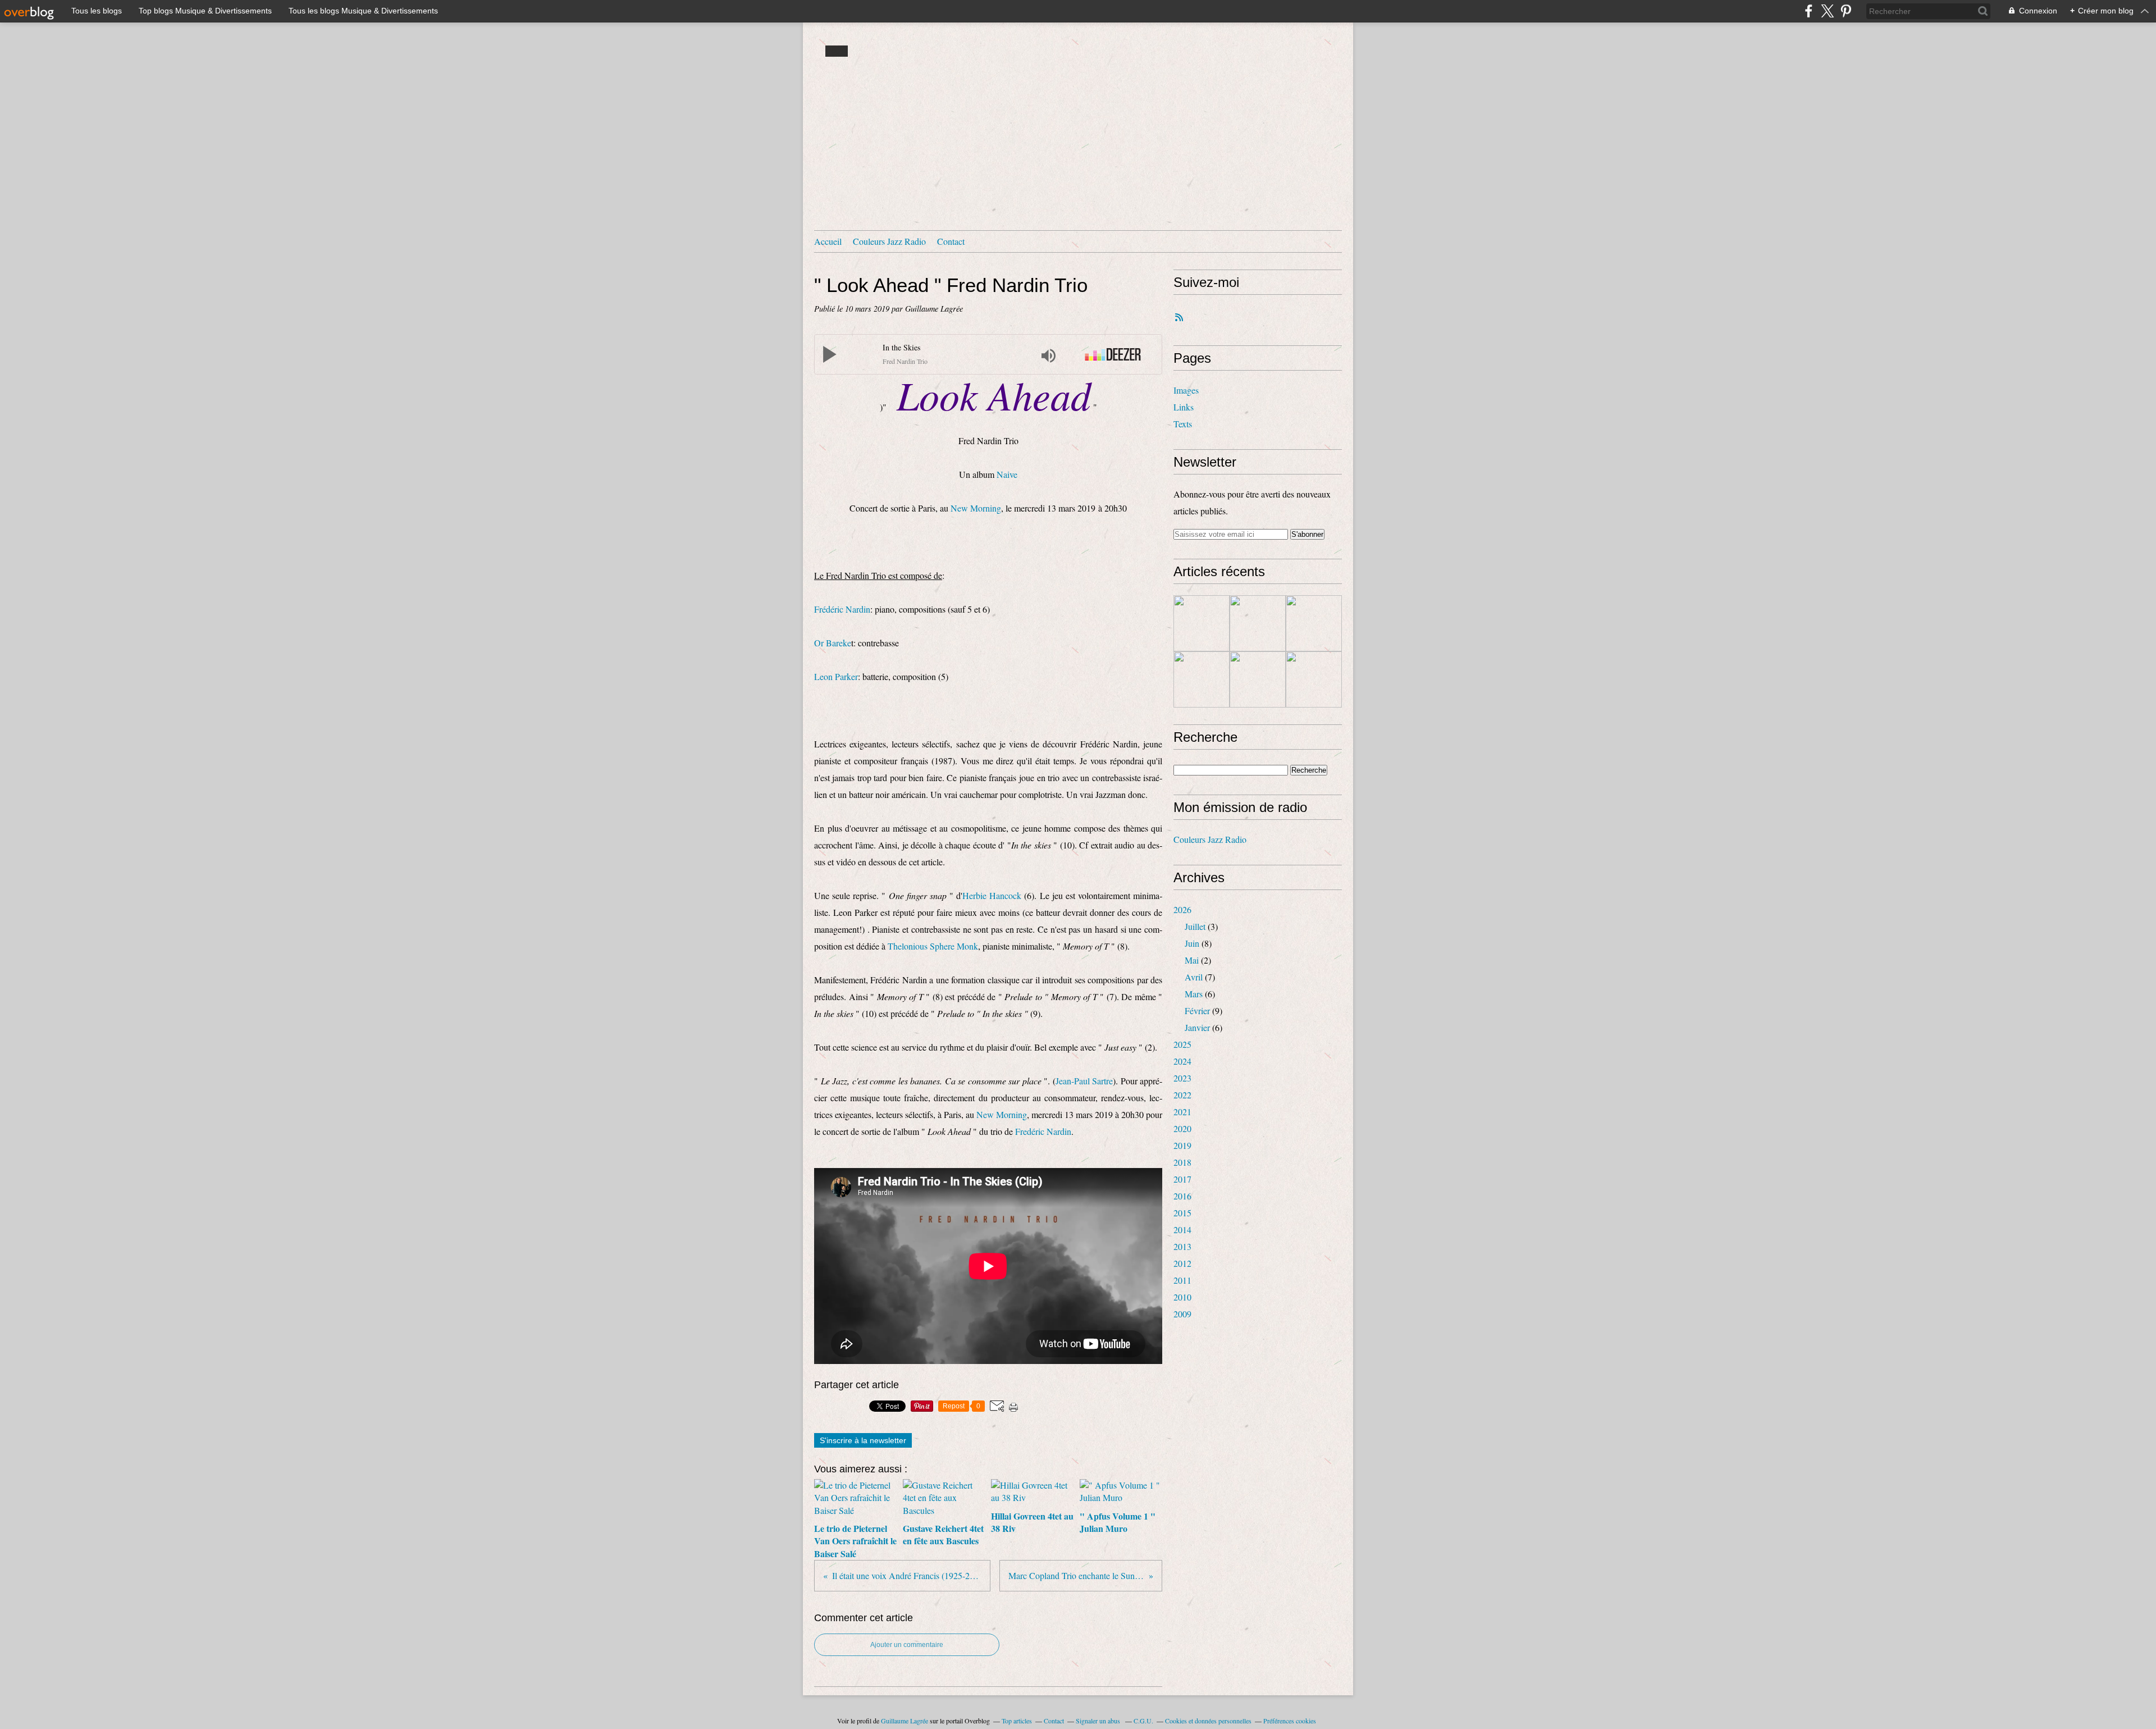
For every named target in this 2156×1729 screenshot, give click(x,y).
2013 (1182, 1246)
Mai (1192, 960)
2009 (1182, 1314)
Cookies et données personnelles (1208, 1721)
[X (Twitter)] (1827, 11)
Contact (951, 241)
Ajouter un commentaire (907, 1645)
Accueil (828, 241)
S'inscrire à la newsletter (863, 1440)
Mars (1194, 994)
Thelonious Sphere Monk (933, 946)
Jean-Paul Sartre (1084, 1081)
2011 (1182, 1280)
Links (1184, 407)
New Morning (976, 508)
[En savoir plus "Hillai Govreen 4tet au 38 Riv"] (1314, 623)
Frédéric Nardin (842, 609)
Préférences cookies (1290, 1721)
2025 (1182, 1044)
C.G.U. (1143, 1721)
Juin (1192, 943)
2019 (1182, 1145)
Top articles (1017, 1721)
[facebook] (1809, 11)
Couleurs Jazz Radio (889, 241)
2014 (1182, 1230)
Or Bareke (833, 643)
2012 (1182, 1263)
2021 (1182, 1112)
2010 (1182, 1297)
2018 (1182, 1162)
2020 (1182, 1128)
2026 (1182, 909)
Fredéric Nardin (1043, 1131)
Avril (1194, 977)
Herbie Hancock (993, 895)
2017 (1182, 1179)
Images (1186, 390)
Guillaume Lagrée (905, 1721)
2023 (1182, 1078)
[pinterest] (1846, 11)
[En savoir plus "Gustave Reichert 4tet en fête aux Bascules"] (1258, 623)
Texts (1183, 424)
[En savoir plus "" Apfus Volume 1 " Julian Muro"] (1202, 679)
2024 (1182, 1061)
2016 (1182, 1196)
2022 (1182, 1095)
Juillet (1195, 926)
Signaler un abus (1099, 1721)
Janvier (1197, 1027)
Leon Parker (836, 676)
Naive (1007, 474)
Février (1197, 1011)
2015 (1182, 1213)
